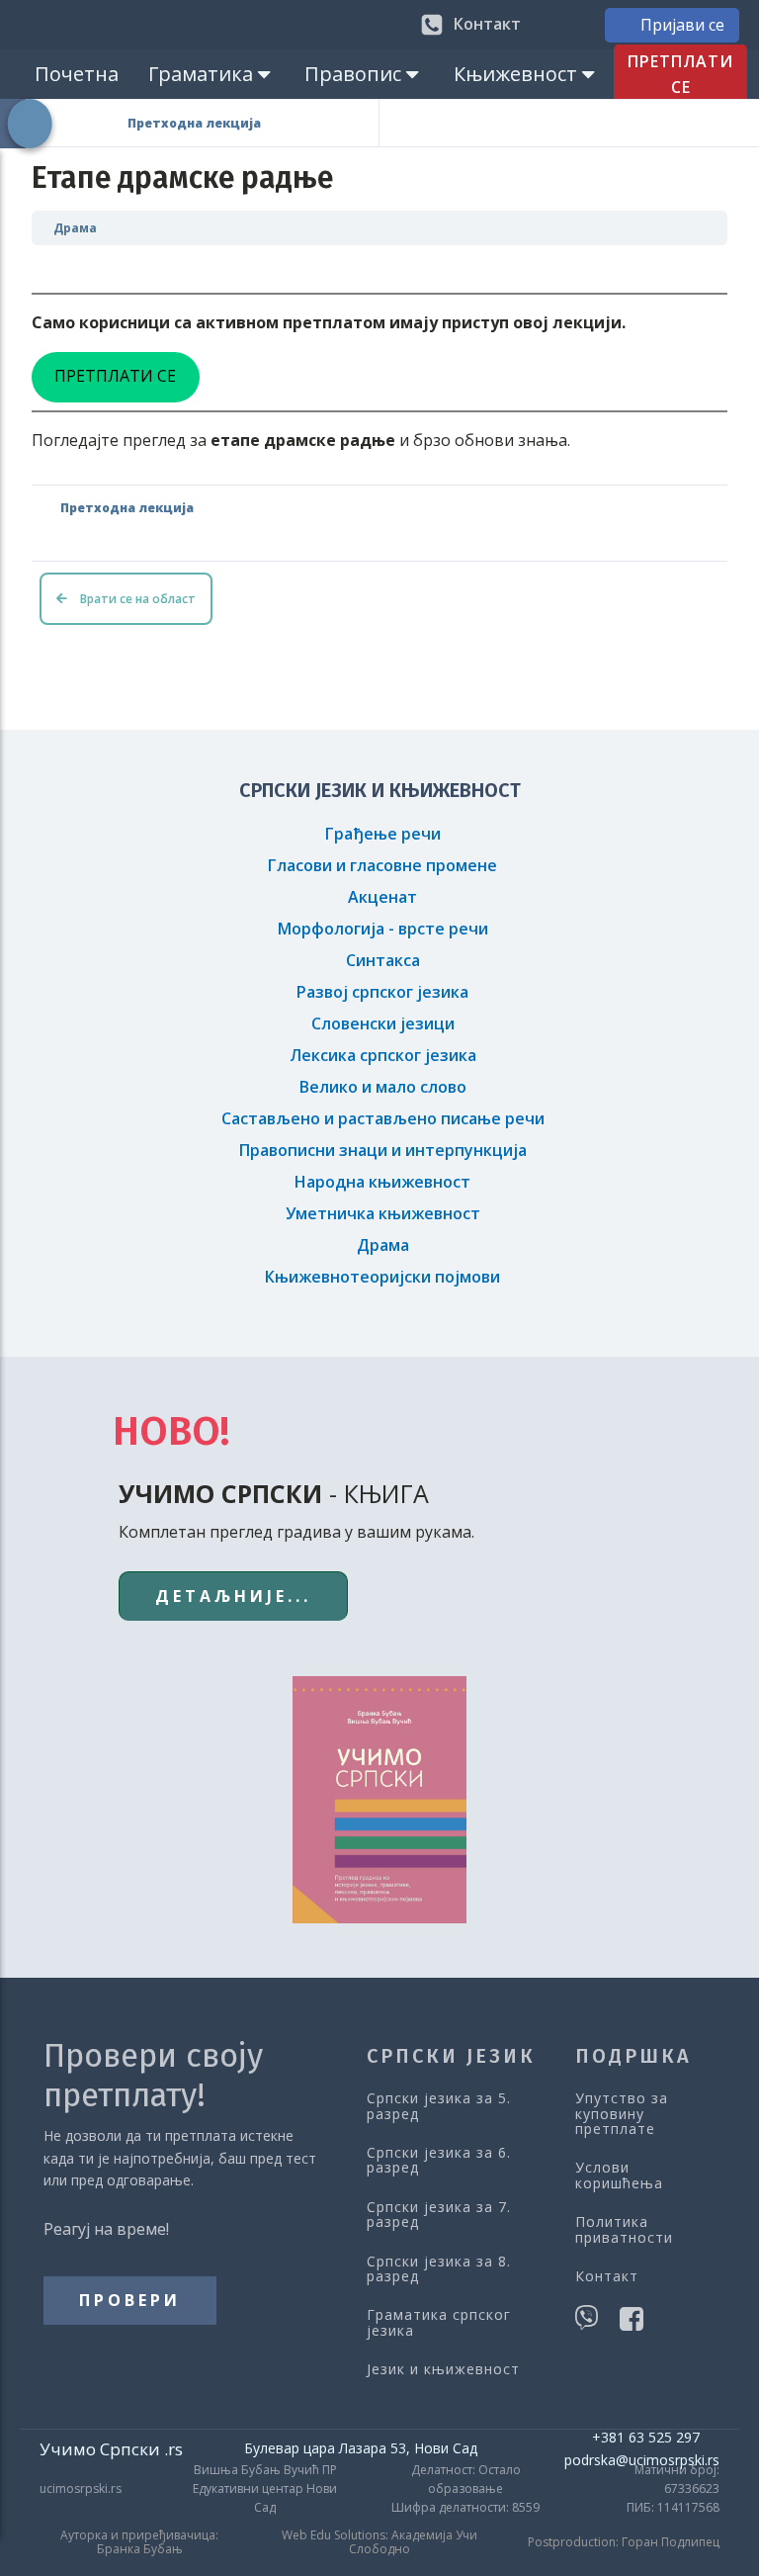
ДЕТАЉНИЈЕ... (233, 1596)
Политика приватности (624, 2229)
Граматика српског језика (439, 2322)
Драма (75, 228)
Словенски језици (383, 1023)
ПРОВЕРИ (130, 2300)
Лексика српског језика (383, 1055)
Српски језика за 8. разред (439, 2269)
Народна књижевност (382, 1182)
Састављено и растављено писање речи (383, 1118)
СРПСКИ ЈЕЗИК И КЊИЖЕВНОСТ (380, 790)
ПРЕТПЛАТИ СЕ (680, 74)
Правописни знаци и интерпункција (383, 1150)
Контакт (607, 2276)
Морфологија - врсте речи (383, 929)
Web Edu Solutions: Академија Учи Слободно (379, 2543)
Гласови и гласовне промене (382, 865)
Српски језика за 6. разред (439, 2160)
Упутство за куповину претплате (622, 2113)
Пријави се (682, 25)
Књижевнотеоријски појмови (382, 1277)
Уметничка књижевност (383, 1213)
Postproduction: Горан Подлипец (624, 2542)
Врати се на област (136, 599)
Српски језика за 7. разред (439, 2215)
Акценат (382, 897)
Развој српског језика (382, 992)
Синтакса (383, 960)
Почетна (77, 74)
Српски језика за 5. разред (439, 2106)
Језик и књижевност (443, 2369)
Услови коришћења (619, 2175)
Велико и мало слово (383, 1087)
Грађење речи (383, 834)
